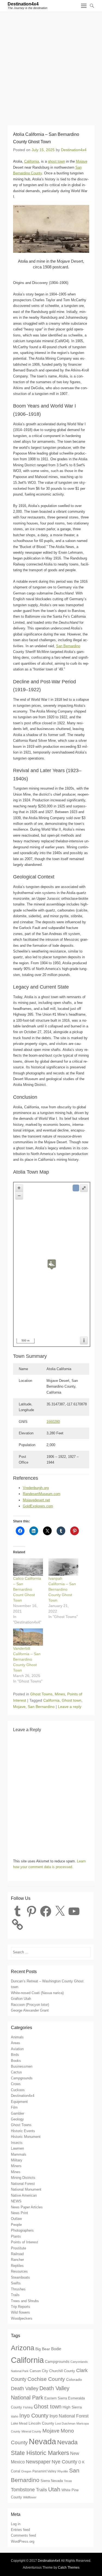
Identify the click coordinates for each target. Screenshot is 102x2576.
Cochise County (46, 2379)
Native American (24, 2195)
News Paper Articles (27, 2207)
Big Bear (43, 2349)
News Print (19, 2213)
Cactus (16, 2072)
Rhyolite (63, 2471)
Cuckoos (18, 2090)
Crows (16, 2084)
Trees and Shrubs (25, 2301)
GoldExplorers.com (38, 1506)
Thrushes (18, 2289)
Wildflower (30, 2497)
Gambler (18, 2113)
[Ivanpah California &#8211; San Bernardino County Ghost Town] (63, 1567)
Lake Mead (19, 2423)
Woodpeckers (22, 2318)
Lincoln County (41, 2423)
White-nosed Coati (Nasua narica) (37, 1993)
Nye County (64, 2462)
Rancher (17, 2260)
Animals (17, 2037)
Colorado (74, 2379)
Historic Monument (26, 2137)
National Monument (26, 2189)
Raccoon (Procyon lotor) (30, 2005)
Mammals (19, 2154)
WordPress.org (23, 2541)
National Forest (23, 2184)
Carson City (39, 2371)
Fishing (28, 2407)
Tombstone (23, 2490)
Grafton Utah (21, 1999)
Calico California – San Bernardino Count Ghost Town (27, 1589)
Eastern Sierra (56, 2398)
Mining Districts (23, 2178)
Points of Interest (24, 2242)
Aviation (17, 2049)
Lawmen (17, 2148)
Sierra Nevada (52, 2481)
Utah (54, 2489)
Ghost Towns (41, 1694)
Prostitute (18, 2248)
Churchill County (62, 2371)
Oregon (26, 2471)
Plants (16, 2236)
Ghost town (72, 1700)
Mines (60, 1694)
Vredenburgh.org (36, 1488)
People (16, 2225)
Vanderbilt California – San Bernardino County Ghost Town (27, 1659)
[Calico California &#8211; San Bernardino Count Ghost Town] (28, 1567)
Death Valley (25, 2388)
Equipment (19, 2102)
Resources (19, 2271)
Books (16, 2061)
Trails (15, 2295)
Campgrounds (22, 2078)
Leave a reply (70, 1707)
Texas (68, 2481)
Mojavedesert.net (36, 1500)
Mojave (82, 161)
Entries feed (20, 2530)
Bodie (56, 2349)
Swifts (16, 2283)
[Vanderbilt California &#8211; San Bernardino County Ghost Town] (28, 1637)
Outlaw (16, 2219)
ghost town (56, 161)
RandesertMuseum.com (42, 1494)
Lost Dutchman (65, 2423)
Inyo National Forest (69, 2416)
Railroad (17, 2254)
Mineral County (31, 2431)
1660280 (53, 1422)
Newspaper (38, 2462)
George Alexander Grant (30, 2010)
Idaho (15, 2416)
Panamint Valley (44, 2471)
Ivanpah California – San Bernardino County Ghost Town (62, 1589)
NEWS (16, 2201)
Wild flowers (20, 2312)
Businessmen (22, 2066)
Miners (16, 2166)
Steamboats (20, 2277)
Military (17, 2160)
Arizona (23, 2348)
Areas (16, 2043)
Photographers (22, 2230)
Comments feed (23, 2535)
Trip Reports (21, 2307)
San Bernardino (68, 646)
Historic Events (23, 2131)
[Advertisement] (51, 66)
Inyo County (34, 2416)
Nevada (42, 2442)
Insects (17, 2143)
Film (14, 2107)
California (32, 161)
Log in (16, 2524)
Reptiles (17, 2266)
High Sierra (72, 2407)
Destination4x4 (23, 4)
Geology (17, 2119)
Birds (15, 2055)
